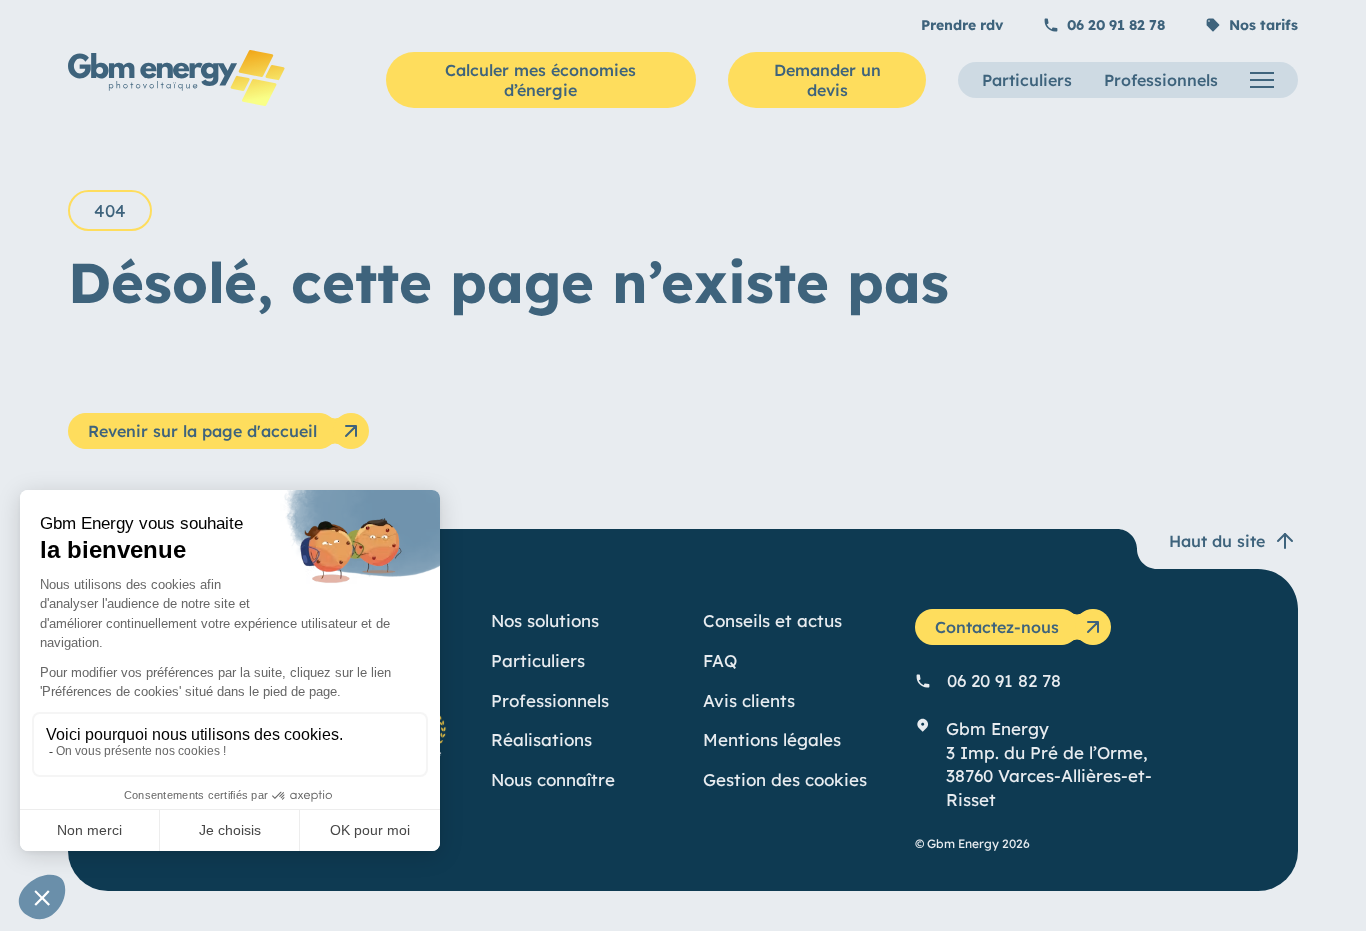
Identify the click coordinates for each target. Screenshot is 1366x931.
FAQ (720, 660)
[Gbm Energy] (176, 100)
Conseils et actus (772, 620)
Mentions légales (772, 739)
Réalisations (541, 739)
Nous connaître (553, 779)
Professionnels (1161, 80)
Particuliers (1027, 80)
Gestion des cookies (785, 779)
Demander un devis (827, 80)
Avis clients (749, 700)
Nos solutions (545, 620)
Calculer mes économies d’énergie (540, 80)
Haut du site (1217, 541)
